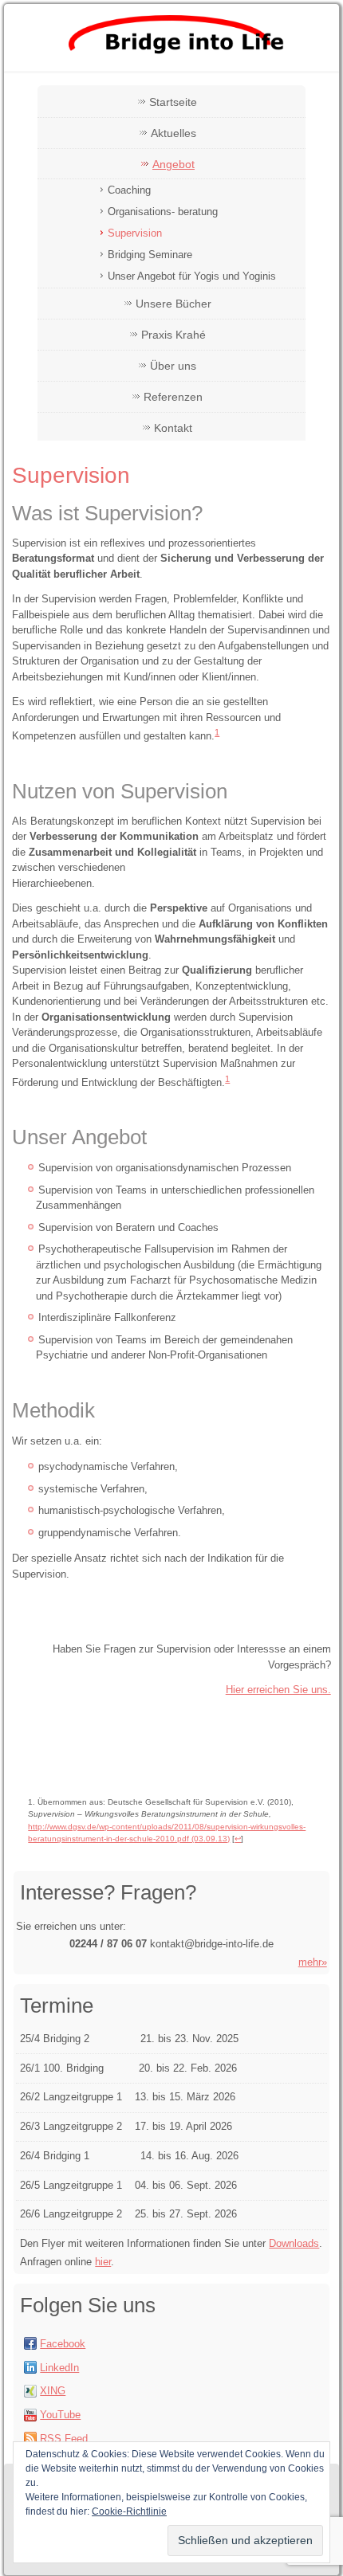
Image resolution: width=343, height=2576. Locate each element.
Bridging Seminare (150, 255)
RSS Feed (64, 2439)
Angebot (173, 164)
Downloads (294, 2243)
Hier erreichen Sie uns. (278, 1690)
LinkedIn (59, 2368)
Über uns (173, 366)
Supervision (135, 233)
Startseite (173, 102)
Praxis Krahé (173, 335)
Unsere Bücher (173, 304)
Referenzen (173, 397)
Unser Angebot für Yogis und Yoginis (192, 276)
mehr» (313, 1962)
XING (53, 2391)
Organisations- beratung (163, 212)
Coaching (129, 190)
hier (103, 2262)
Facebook (63, 2344)
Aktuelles (173, 133)
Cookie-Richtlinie (129, 2511)
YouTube (60, 2415)
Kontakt (173, 428)
